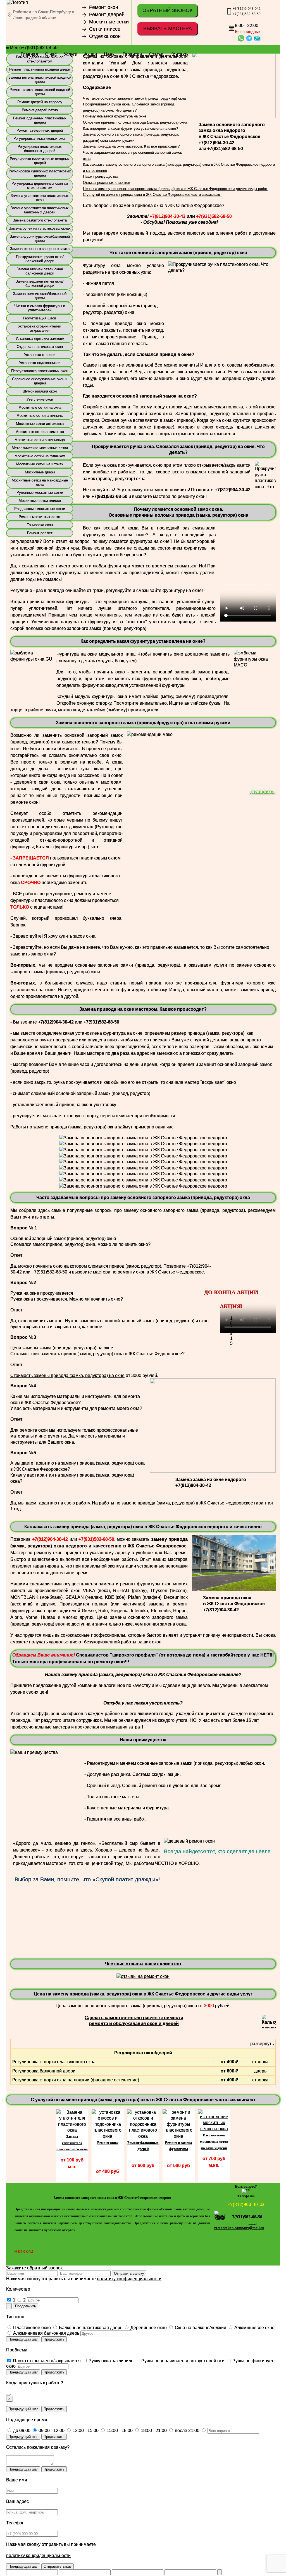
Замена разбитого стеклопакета (40, 220)
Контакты (180, 54)
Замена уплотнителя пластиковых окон (40, 198)
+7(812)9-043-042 (247, 9)
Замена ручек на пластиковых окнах (40, 228)
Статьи (156, 54)
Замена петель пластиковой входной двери (40, 80)
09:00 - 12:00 (51, 2431)
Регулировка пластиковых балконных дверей (40, 149)
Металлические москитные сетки (40, 448)
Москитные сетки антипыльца (40, 440)
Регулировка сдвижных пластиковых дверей (40, 173)
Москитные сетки (109, 22)
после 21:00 (187, 2431)
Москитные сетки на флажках (40, 456)
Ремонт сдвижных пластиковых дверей (40, 120)
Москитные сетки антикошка (40, 424)
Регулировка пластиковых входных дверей (40, 161)
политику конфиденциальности (129, 2279)
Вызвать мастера (168, 28)
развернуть (262, 2044)
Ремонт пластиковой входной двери (40, 69)
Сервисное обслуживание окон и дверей (40, 381)
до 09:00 (21, 2431)
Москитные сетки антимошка (40, 432)
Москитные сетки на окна (40, 407)
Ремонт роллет (40, 533)
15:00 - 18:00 (119, 2431)
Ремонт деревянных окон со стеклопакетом (40, 59)
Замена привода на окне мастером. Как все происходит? (131, 146)
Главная (29, 54)
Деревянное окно (148, 2328)
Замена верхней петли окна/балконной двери (40, 283)
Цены (110, 54)
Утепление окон (40, 399)
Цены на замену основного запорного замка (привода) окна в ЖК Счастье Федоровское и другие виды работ (175, 189)
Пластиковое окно (31, 2328)
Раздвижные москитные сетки (40, 509)
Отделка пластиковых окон (40, 347)
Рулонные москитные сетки (40, 493)
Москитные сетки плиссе (40, 501)
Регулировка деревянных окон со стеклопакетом (40, 186)
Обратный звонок (167, 10)
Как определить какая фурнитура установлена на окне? (130, 128)
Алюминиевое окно (254, 2328)
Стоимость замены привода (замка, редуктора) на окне (67, 1375)
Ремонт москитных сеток (40, 517)
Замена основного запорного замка (40, 249)
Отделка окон (105, 36)
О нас (51, 54)
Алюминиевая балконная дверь (46, 2333)
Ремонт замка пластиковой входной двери (40, 92)
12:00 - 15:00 (85, 2431)
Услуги (71, 54)
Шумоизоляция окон (40, 391)
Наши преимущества (101, 176)
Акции (91, 54)
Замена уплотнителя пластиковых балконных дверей (40, 210)
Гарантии (132, 54)
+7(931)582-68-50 (247, 14)
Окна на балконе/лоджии (200, 2328)
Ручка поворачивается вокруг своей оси (182, 2361)
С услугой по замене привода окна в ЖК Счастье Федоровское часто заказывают (152, 195)
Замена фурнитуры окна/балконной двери (40, 239)
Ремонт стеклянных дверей (40, 130)
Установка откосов (40, 355)
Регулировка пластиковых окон (40, 139)
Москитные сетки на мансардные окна (40, 482)
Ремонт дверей (107, 15)
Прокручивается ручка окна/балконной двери (40, 259)
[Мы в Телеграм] (246, 2189)
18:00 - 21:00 (153, 2431)
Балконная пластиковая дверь (90, 2328)
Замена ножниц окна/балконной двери (40, 296)
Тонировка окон (40, 525)
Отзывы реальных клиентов (107, 183)
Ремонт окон (104, 7)
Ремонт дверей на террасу (40, 102)
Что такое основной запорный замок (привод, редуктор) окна (134, 98)
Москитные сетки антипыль (40, 416)
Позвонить (262, 792)
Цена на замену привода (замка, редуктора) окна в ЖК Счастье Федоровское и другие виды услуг (143, 1994)
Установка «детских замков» (40, 339)
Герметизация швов (40, 318)
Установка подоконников (40, 363)
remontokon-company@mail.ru (239, 2228)
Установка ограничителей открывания (40, 328)
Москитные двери (40, 472)
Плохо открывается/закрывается (46, 2361)
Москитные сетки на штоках (40, 464)
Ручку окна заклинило (110, 2361)
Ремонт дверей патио (40, 110)
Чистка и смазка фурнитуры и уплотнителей (40, 308)
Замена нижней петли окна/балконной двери (40, 271)
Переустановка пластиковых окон (40, 371)
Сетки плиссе (105, 29)
